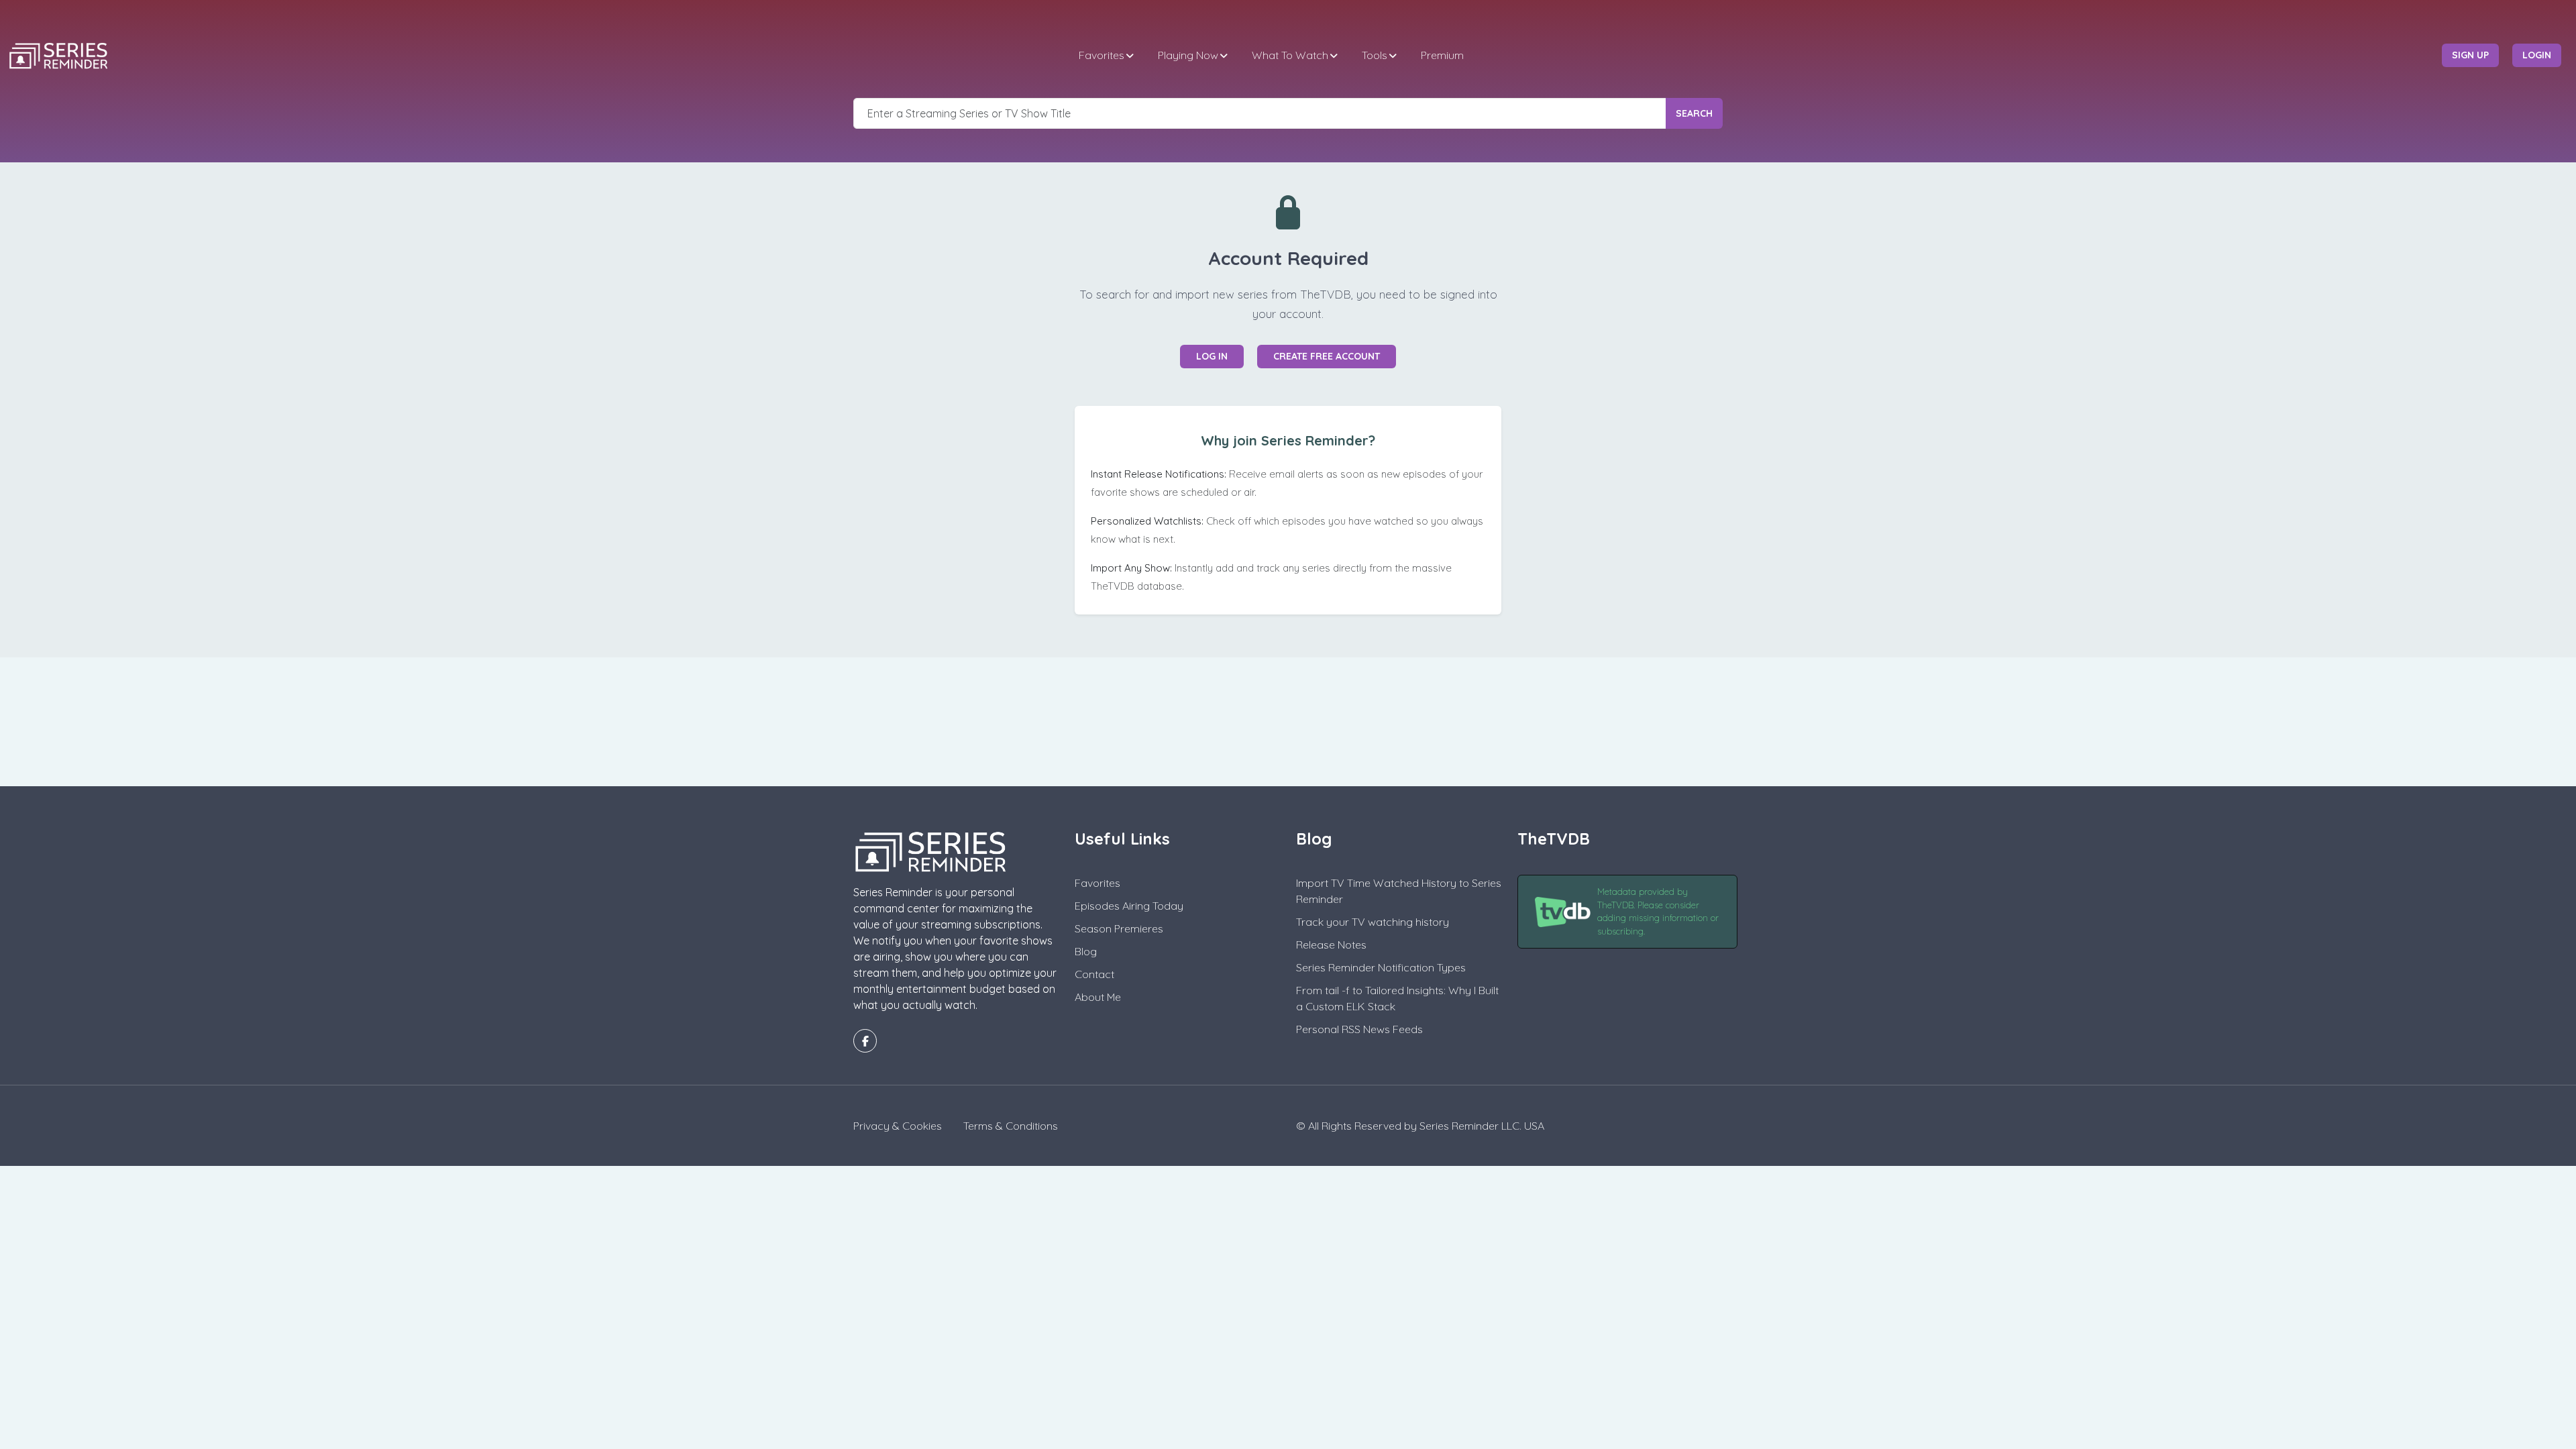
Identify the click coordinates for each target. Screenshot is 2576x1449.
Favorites (1102, 55)
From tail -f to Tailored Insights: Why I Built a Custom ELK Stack (1397, 998)
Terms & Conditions (1011, 1126)
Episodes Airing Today (1129, 906)
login (2537, 55)
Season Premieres (1119, 928)
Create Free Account (1327, 356)
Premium (1442, 55)
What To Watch (1290, 55)
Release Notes (1331, 945)
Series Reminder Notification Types (1381, 967)
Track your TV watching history (1373, 922)
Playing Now (1188, 55)
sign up (2470, 55)
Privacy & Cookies (898, 1126)
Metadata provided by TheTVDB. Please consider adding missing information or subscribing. (1658, 911)
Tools (1375, 55)
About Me (1098, 997)
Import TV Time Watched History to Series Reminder (1399, 891)
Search (1694, 113)
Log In (1212, 356)
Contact (1094, 974)
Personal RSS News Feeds (1359, 1029)
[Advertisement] (1288, 720)
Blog (1086, 951)
